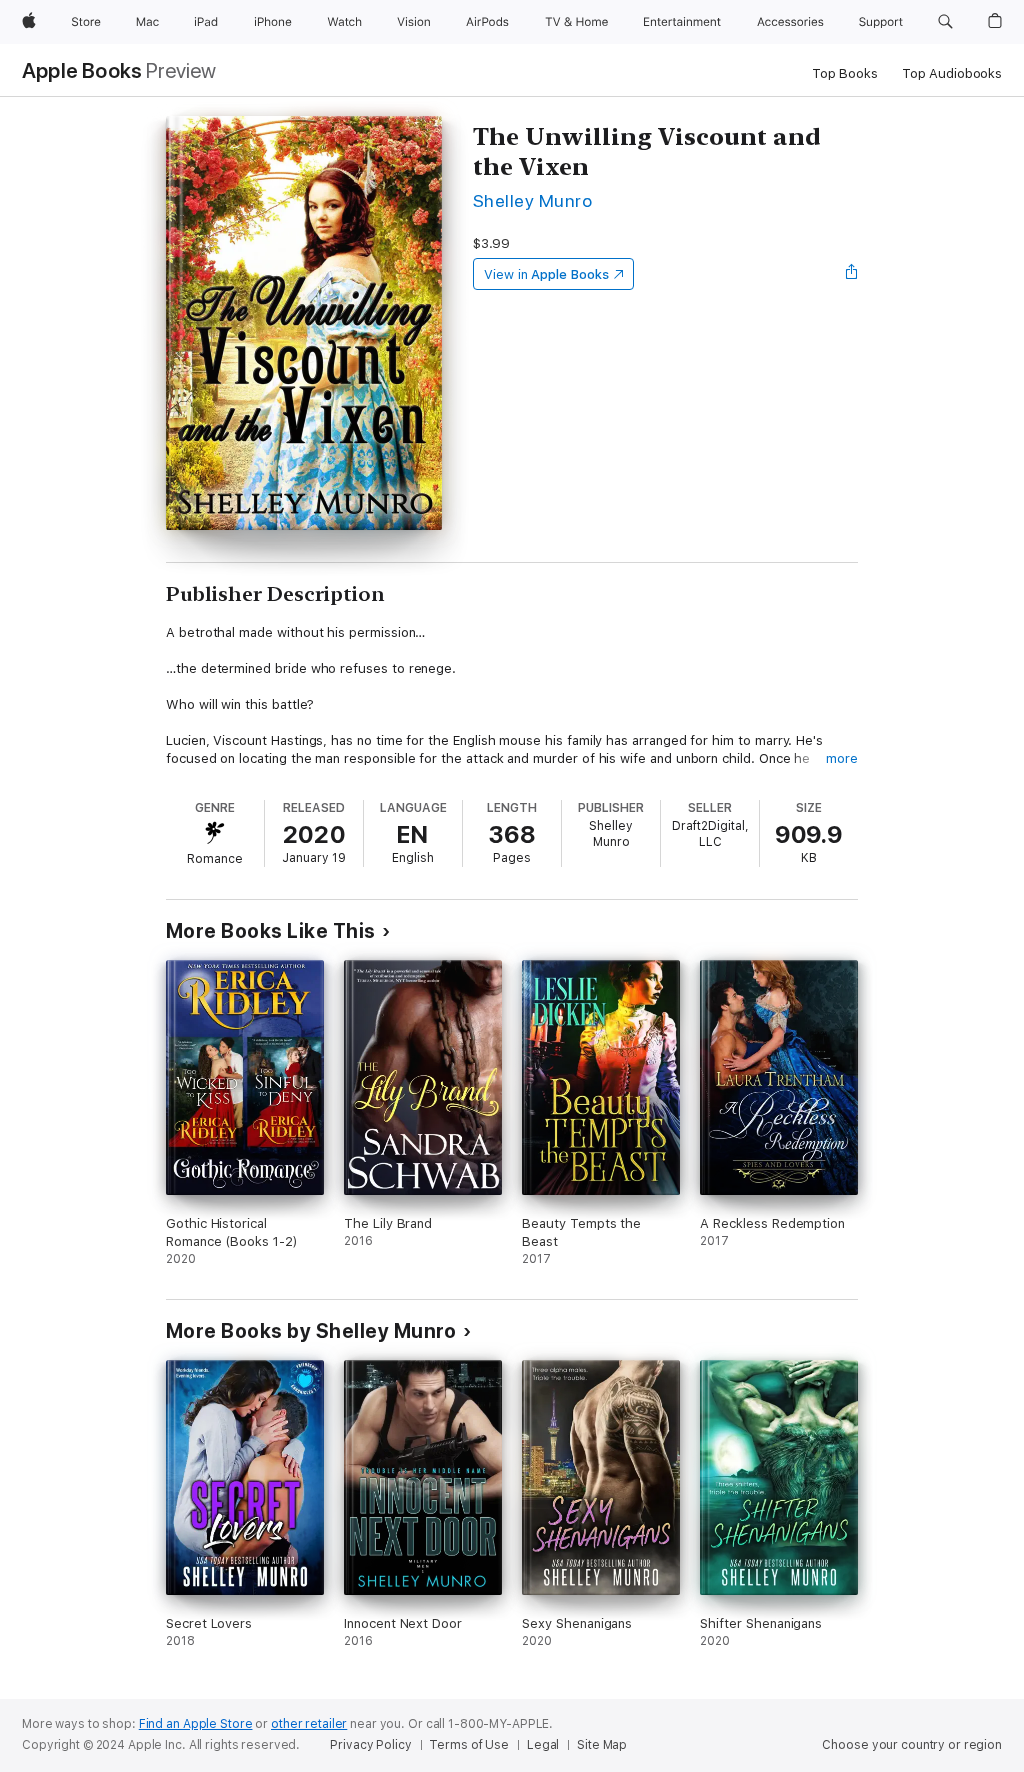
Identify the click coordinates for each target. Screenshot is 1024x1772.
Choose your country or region (912, 1745)
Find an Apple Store (196, 1724)
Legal (543, 1745)
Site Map (602, 1745)
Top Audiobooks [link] (952, 73)
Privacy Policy (370, 1745)
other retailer (309, 1724)
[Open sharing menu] (852, 274)
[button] (945, 22)
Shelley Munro (532, 200)
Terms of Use (469, 1745)
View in (546, 274)
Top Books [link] (845, 73)
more (842, 758)
